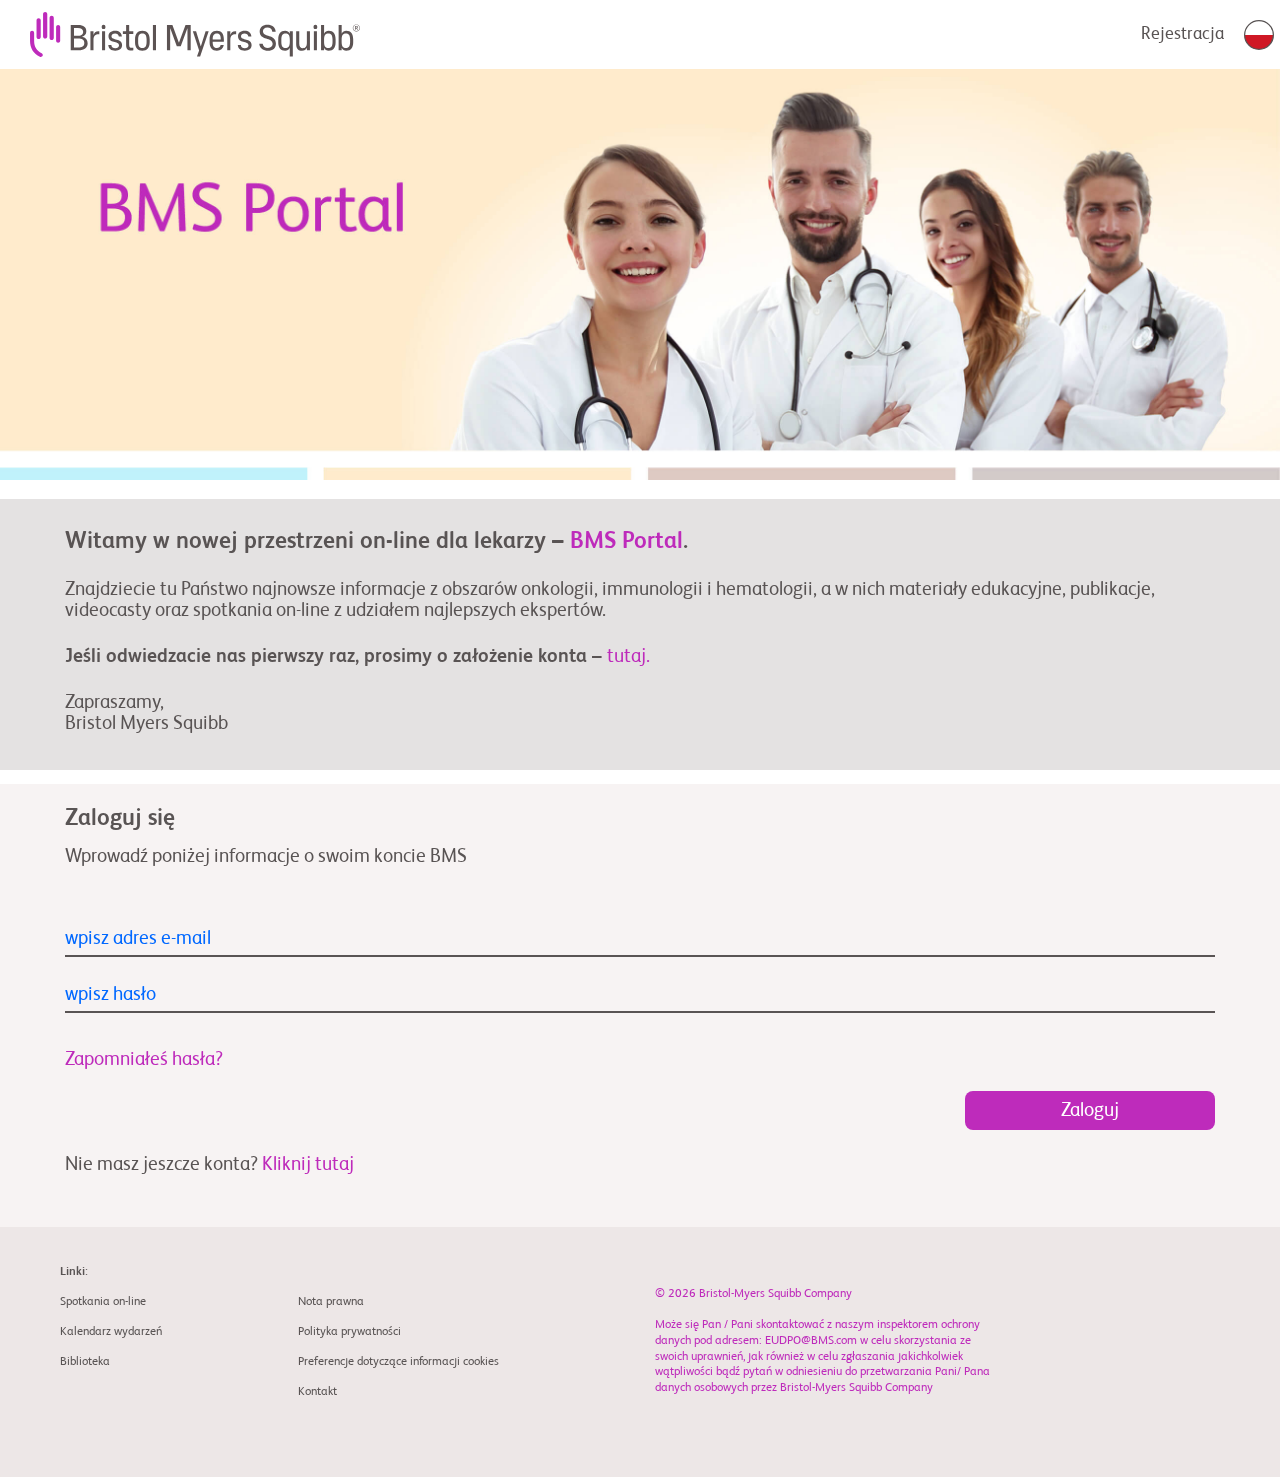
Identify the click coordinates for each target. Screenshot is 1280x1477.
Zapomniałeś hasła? (144, 1059)
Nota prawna (331, 1302)
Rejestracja (1182, 34)
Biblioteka (85, 1362)
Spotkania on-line (103, 1302)
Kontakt (317, 1392)
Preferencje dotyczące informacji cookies (398, 1362)
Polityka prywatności (349, 1332)
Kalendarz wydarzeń (111, 1332)
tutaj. (628, 656)
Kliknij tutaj (308, 1164)
